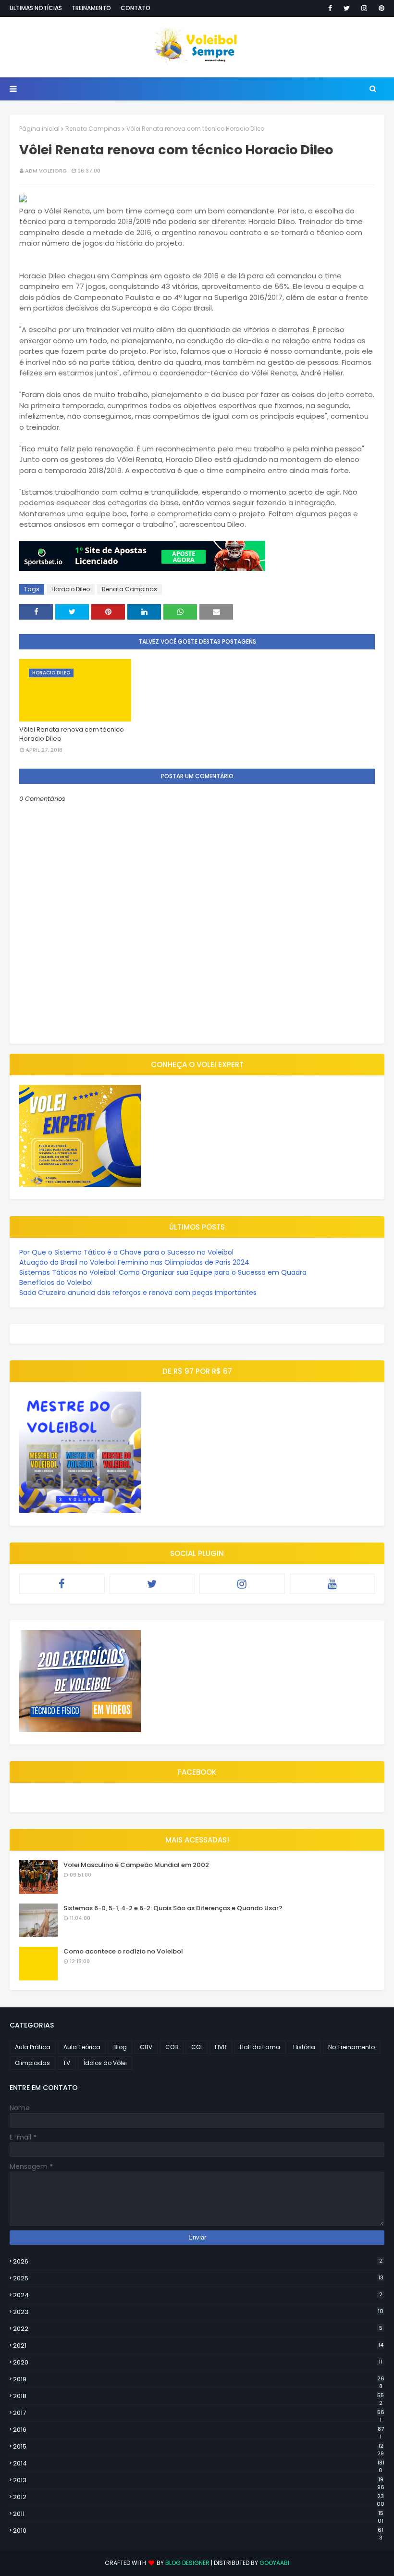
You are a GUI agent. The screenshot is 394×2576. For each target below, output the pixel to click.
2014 (199, 2464)
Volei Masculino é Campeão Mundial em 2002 (136, 1865)
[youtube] (332, 1584)
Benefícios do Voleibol (56, 1282)
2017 (199, 2413)
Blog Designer (187, 2563)
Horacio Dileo (71, 589)
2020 (198, 2362)
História (304, 2047)
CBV (146, 2047)
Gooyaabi (274, 2563)
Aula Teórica (82, 2047)
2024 (198, 2295)
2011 (198, 2514)
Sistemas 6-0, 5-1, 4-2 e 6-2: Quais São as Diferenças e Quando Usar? (173, 1908)
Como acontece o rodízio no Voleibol (123, 1951)
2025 (198, 2278)
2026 (198, 2261)
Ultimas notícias (36, 8)
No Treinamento (351, 2047)
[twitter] (347, 8)
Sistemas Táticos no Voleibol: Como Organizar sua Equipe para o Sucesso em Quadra (163, 1272)
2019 (199, 2379)
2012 (199, 2497)
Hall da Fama (260, 2047)
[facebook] (330, 8)
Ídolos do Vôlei (105, 2063)
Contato (135, 8)
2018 (198, 2396)
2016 (198, 2430)
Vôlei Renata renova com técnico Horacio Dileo (72, 734)
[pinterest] (380, 8)
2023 (198, 2312)
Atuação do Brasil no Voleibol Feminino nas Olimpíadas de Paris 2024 (134, 1262)
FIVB (221, 2047)
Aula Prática (33, 2047)
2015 (198, 2447)
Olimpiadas (32, 2063)
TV (67, 2063)
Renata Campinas (93, 129)
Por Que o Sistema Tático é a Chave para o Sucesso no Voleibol (126, 1252)
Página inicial (39, 129)
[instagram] (364, 8)
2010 (198, 2531)
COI (197, 2047)
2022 (198, 2329)
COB (172, 2047)
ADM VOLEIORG (46, 171)
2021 (198, 2346)
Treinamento (91, 8)
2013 (199, 2480)
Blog (120, 2047)
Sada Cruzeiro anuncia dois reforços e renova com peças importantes (138, 1293)
